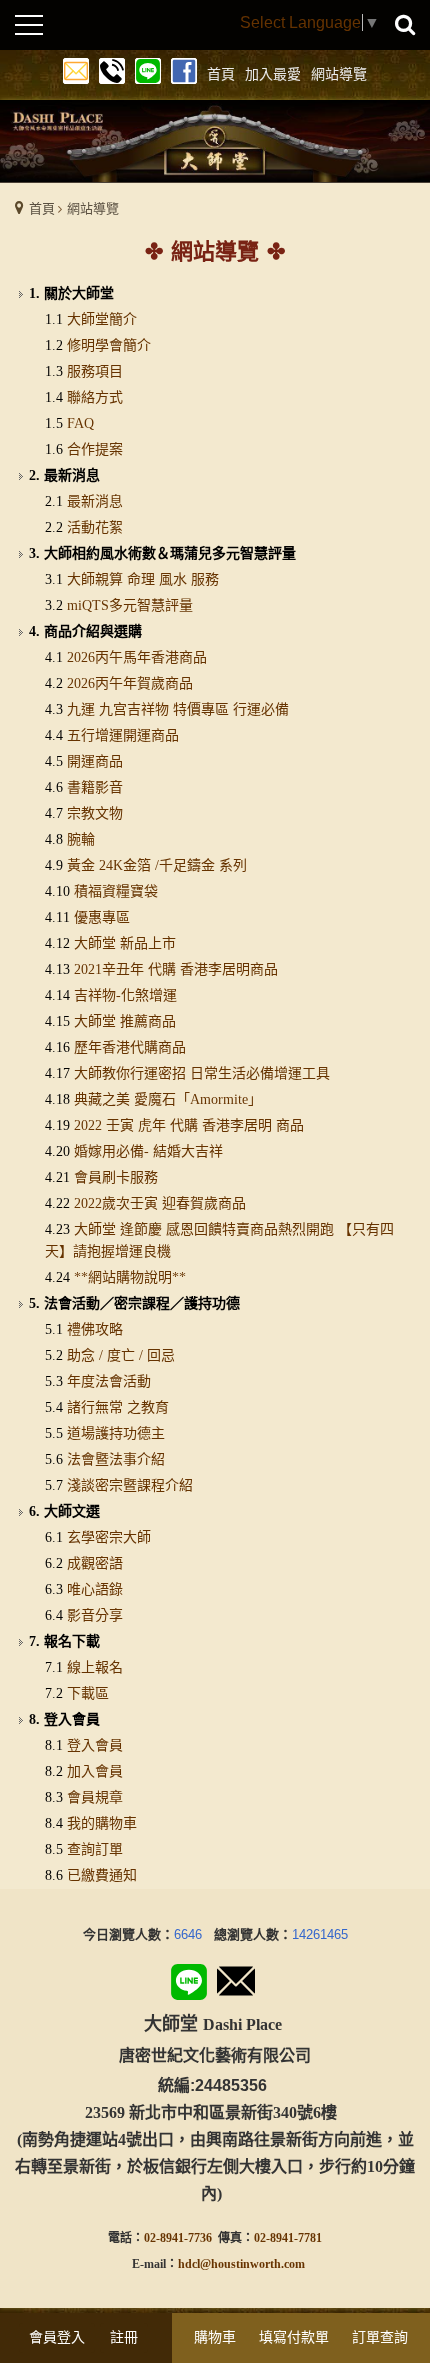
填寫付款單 (294, 2337)
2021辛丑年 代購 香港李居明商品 (176, 969)
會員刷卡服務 (116, 1177)
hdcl (189, 2264)
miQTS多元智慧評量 (130, 605)
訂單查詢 (380, 2337)
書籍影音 (95, 787)
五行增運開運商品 (123, 735)
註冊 (124, 2337)
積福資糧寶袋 (116, 891)
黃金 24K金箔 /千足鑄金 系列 (157, 865)
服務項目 (95, 371)
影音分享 (95, 1615)
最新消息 (95, 501)
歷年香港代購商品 (130, 1047)
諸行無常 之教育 (118, 1407)
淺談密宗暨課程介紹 (130, 1485)
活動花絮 (95, 527)
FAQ (80, 423)
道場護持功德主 (116, 1433)
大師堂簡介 (102, 319)
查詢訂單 (95, 1849)
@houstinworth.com (252, 2264)
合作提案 (95, 449)
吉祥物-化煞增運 (125, 995)
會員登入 (57, 2337)
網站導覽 (93, 208)
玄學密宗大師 (109, 1537)
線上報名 (95, 1667)
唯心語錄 (95, 1589)
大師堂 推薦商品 (125, 1021)
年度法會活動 (109, 1381)
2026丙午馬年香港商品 (137, 657)
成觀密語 (95, 1563)
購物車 (215, 2337)
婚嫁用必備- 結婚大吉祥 (148, 1151)
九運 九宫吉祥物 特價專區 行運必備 (178, 709)
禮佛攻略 (95, 1329)
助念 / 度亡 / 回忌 (121, 1355)
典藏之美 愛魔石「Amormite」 (168, 1099)
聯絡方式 (95, 397)
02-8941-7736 (178, 2238)
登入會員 (95, 1745)
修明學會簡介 (109, 345)
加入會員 (95, 1771)
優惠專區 (102, 917)
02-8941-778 (285, 2238)
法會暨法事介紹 (116, 1459)
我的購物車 (102, 1823)
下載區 (88, 1693)
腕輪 (81, 839)
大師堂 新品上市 (125, 943)
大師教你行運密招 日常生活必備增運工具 (202, 1073)
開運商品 (95, 761)
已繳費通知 (102, 1875)
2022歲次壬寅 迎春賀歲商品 (160, 1203)
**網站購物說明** (130, 1277)
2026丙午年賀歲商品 (130, 683)
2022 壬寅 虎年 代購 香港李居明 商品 (189, 1125)
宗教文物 (95, 813)
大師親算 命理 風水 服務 (143, 579)
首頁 (42, 208)
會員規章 (95, 1797)
